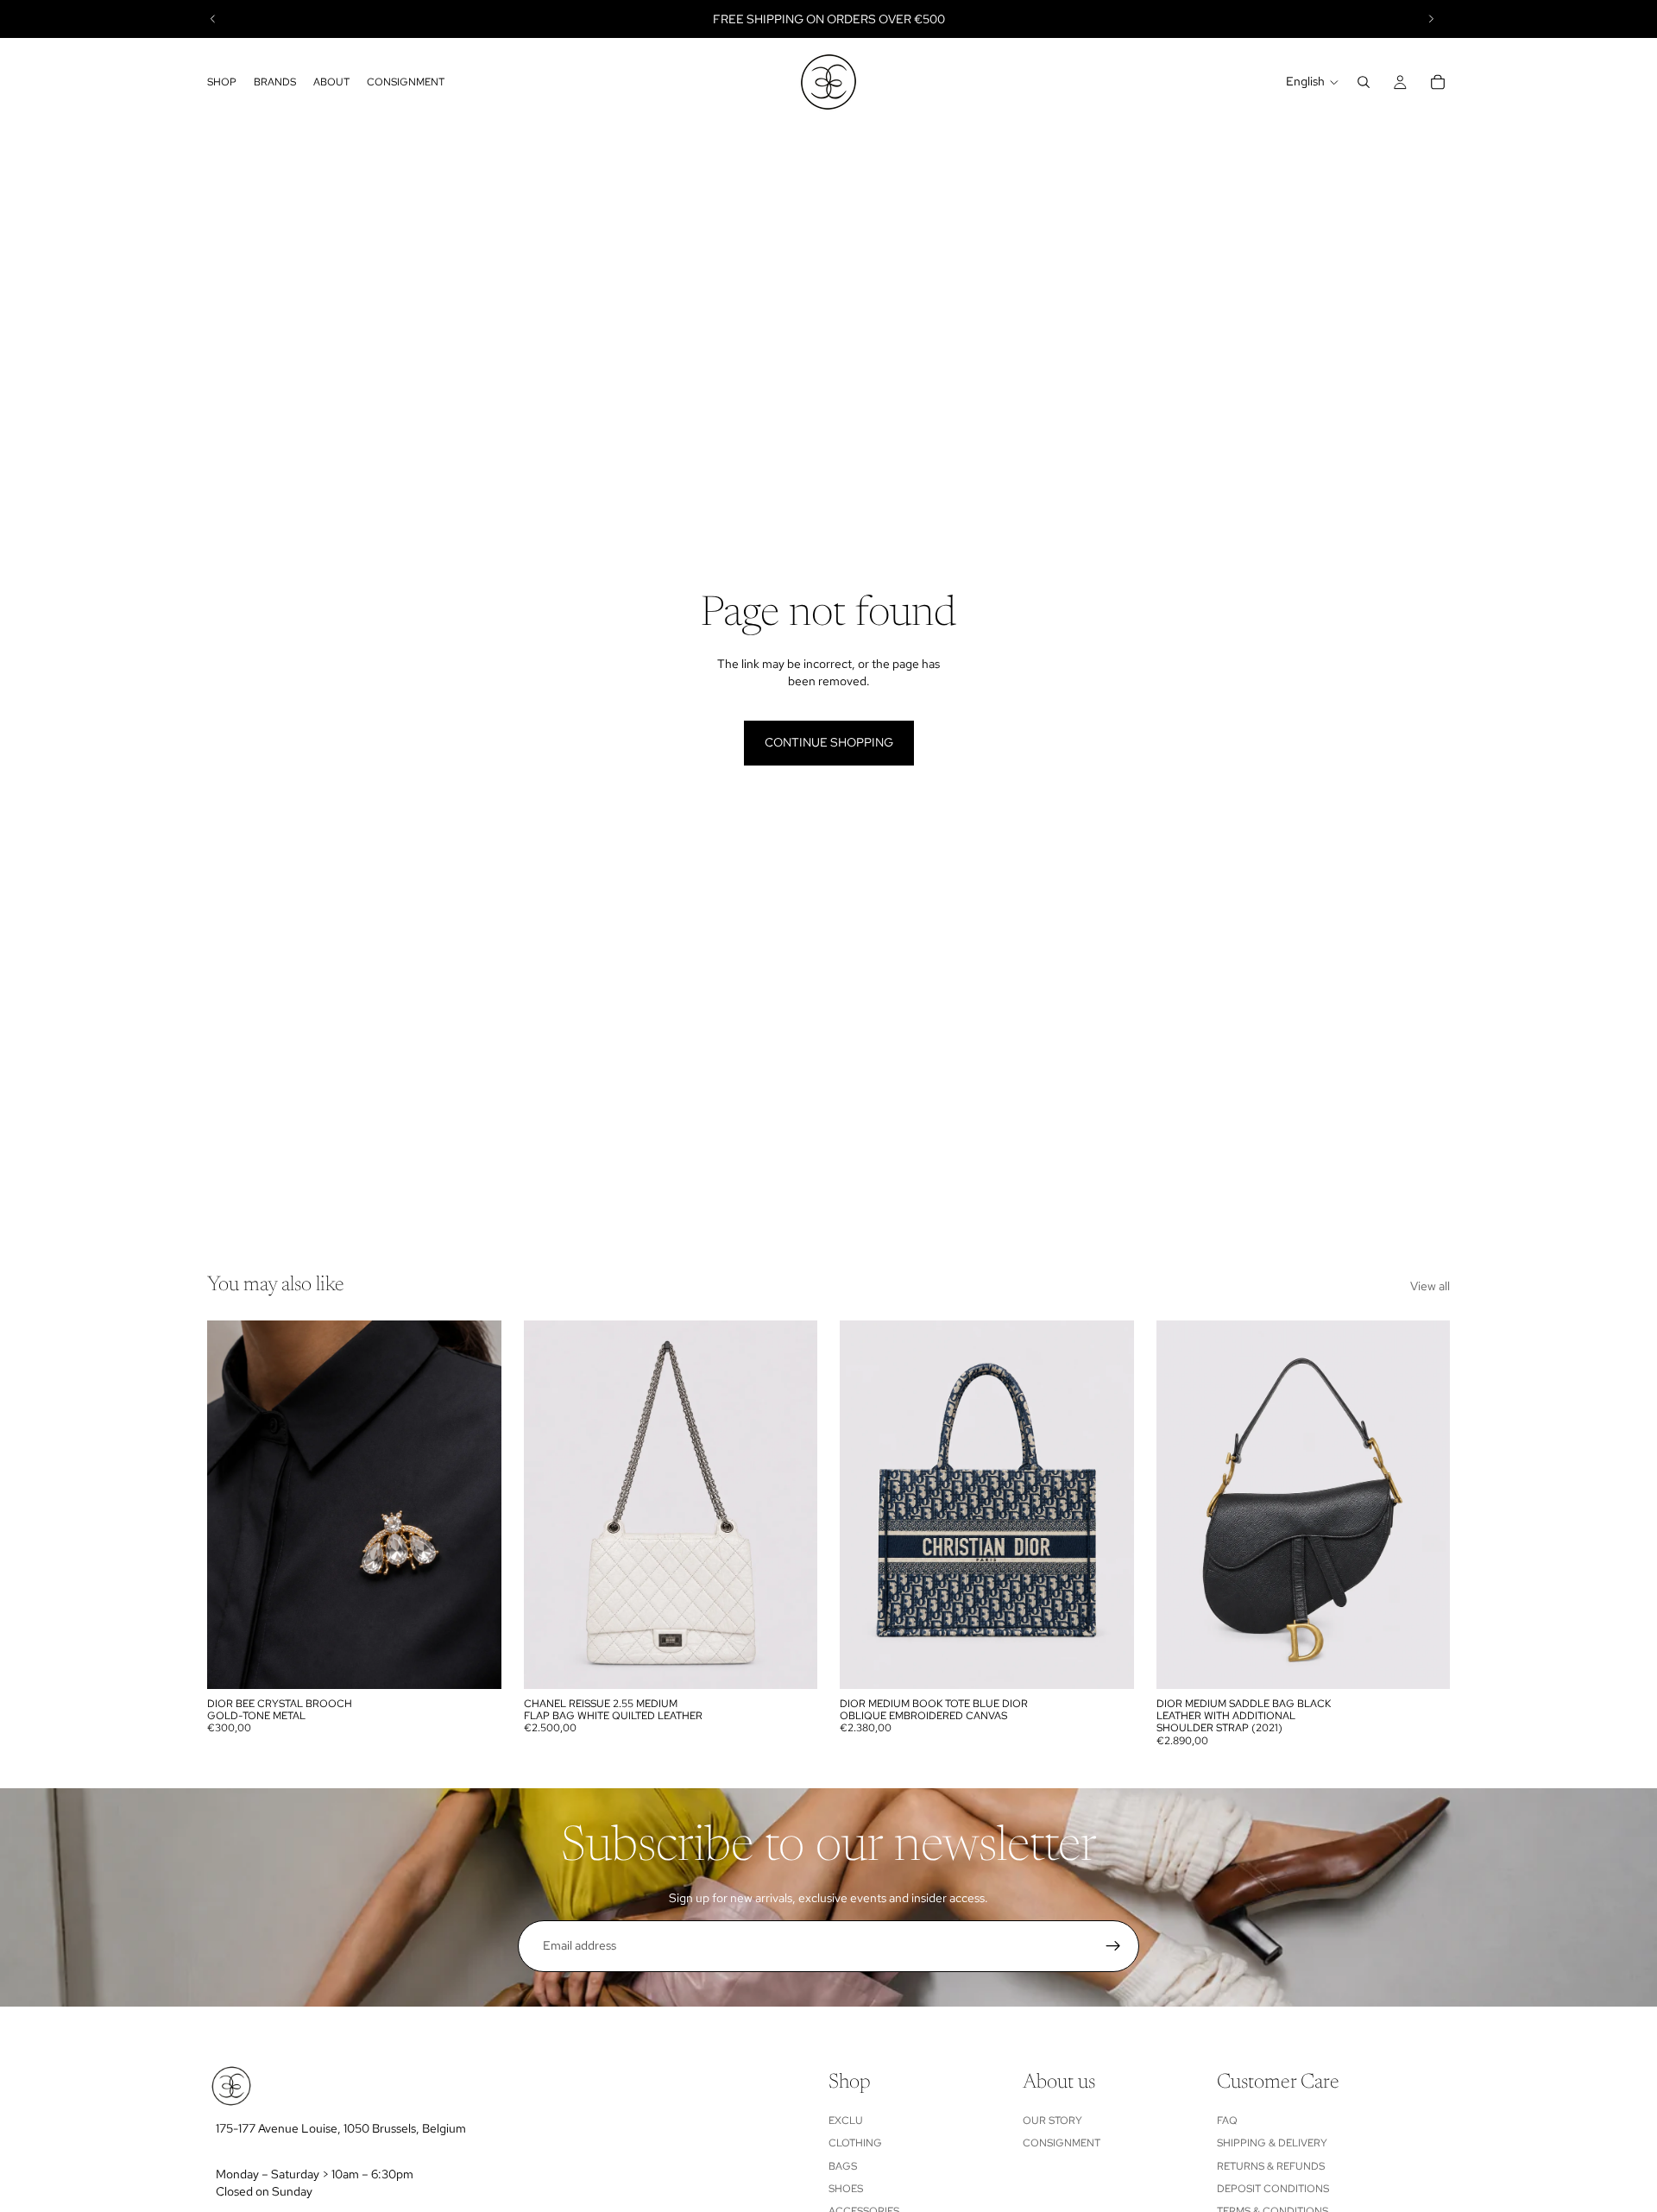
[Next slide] (1431, 19)
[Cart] (1438, 82)
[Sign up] (1113, 1946)
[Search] (1364, 82)
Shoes (846, 2189)
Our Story (1052, 2121)
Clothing (855, 2143)
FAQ (1227, 2121)
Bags (843, 2166)
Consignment (1062, 2143)
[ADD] (475, 1662)
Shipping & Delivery (1272, 2143)
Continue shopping (829, 742)
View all (1430, 1286)
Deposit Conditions (1273, 2189)
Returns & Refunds (1271, 2166)
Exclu (846, 2121)
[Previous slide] (213, 19)
